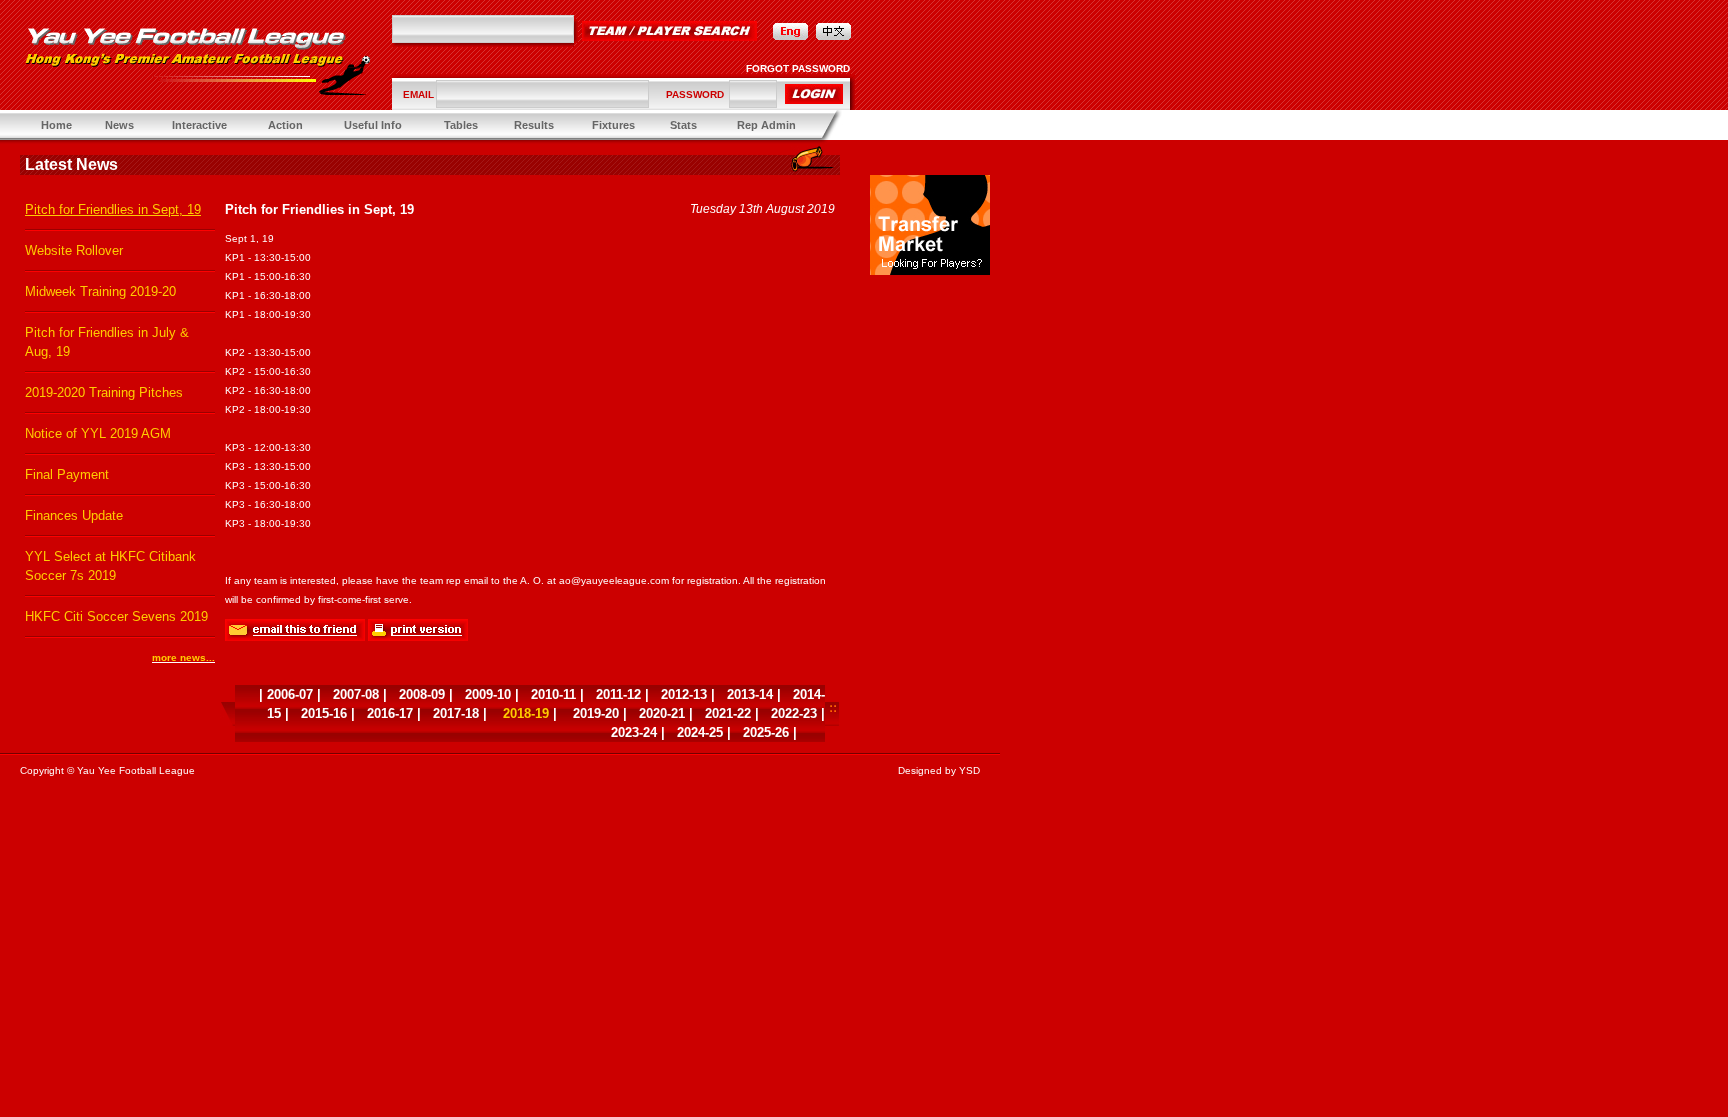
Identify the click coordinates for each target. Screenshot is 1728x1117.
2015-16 (324, 713)
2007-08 (356, 694)
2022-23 (794, 713)
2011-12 (618, 694)
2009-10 (488, 694)
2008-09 (422, 694)
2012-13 (684, 694)
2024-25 (700, 732)
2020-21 (662, 713)
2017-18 (456, 713)
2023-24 (634, 732)
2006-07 (290, 694)
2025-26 (766, 732)
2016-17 (390, 713)
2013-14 (750, 694)
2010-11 (553, 694)
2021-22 (728, 713)
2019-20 (596, 713)
